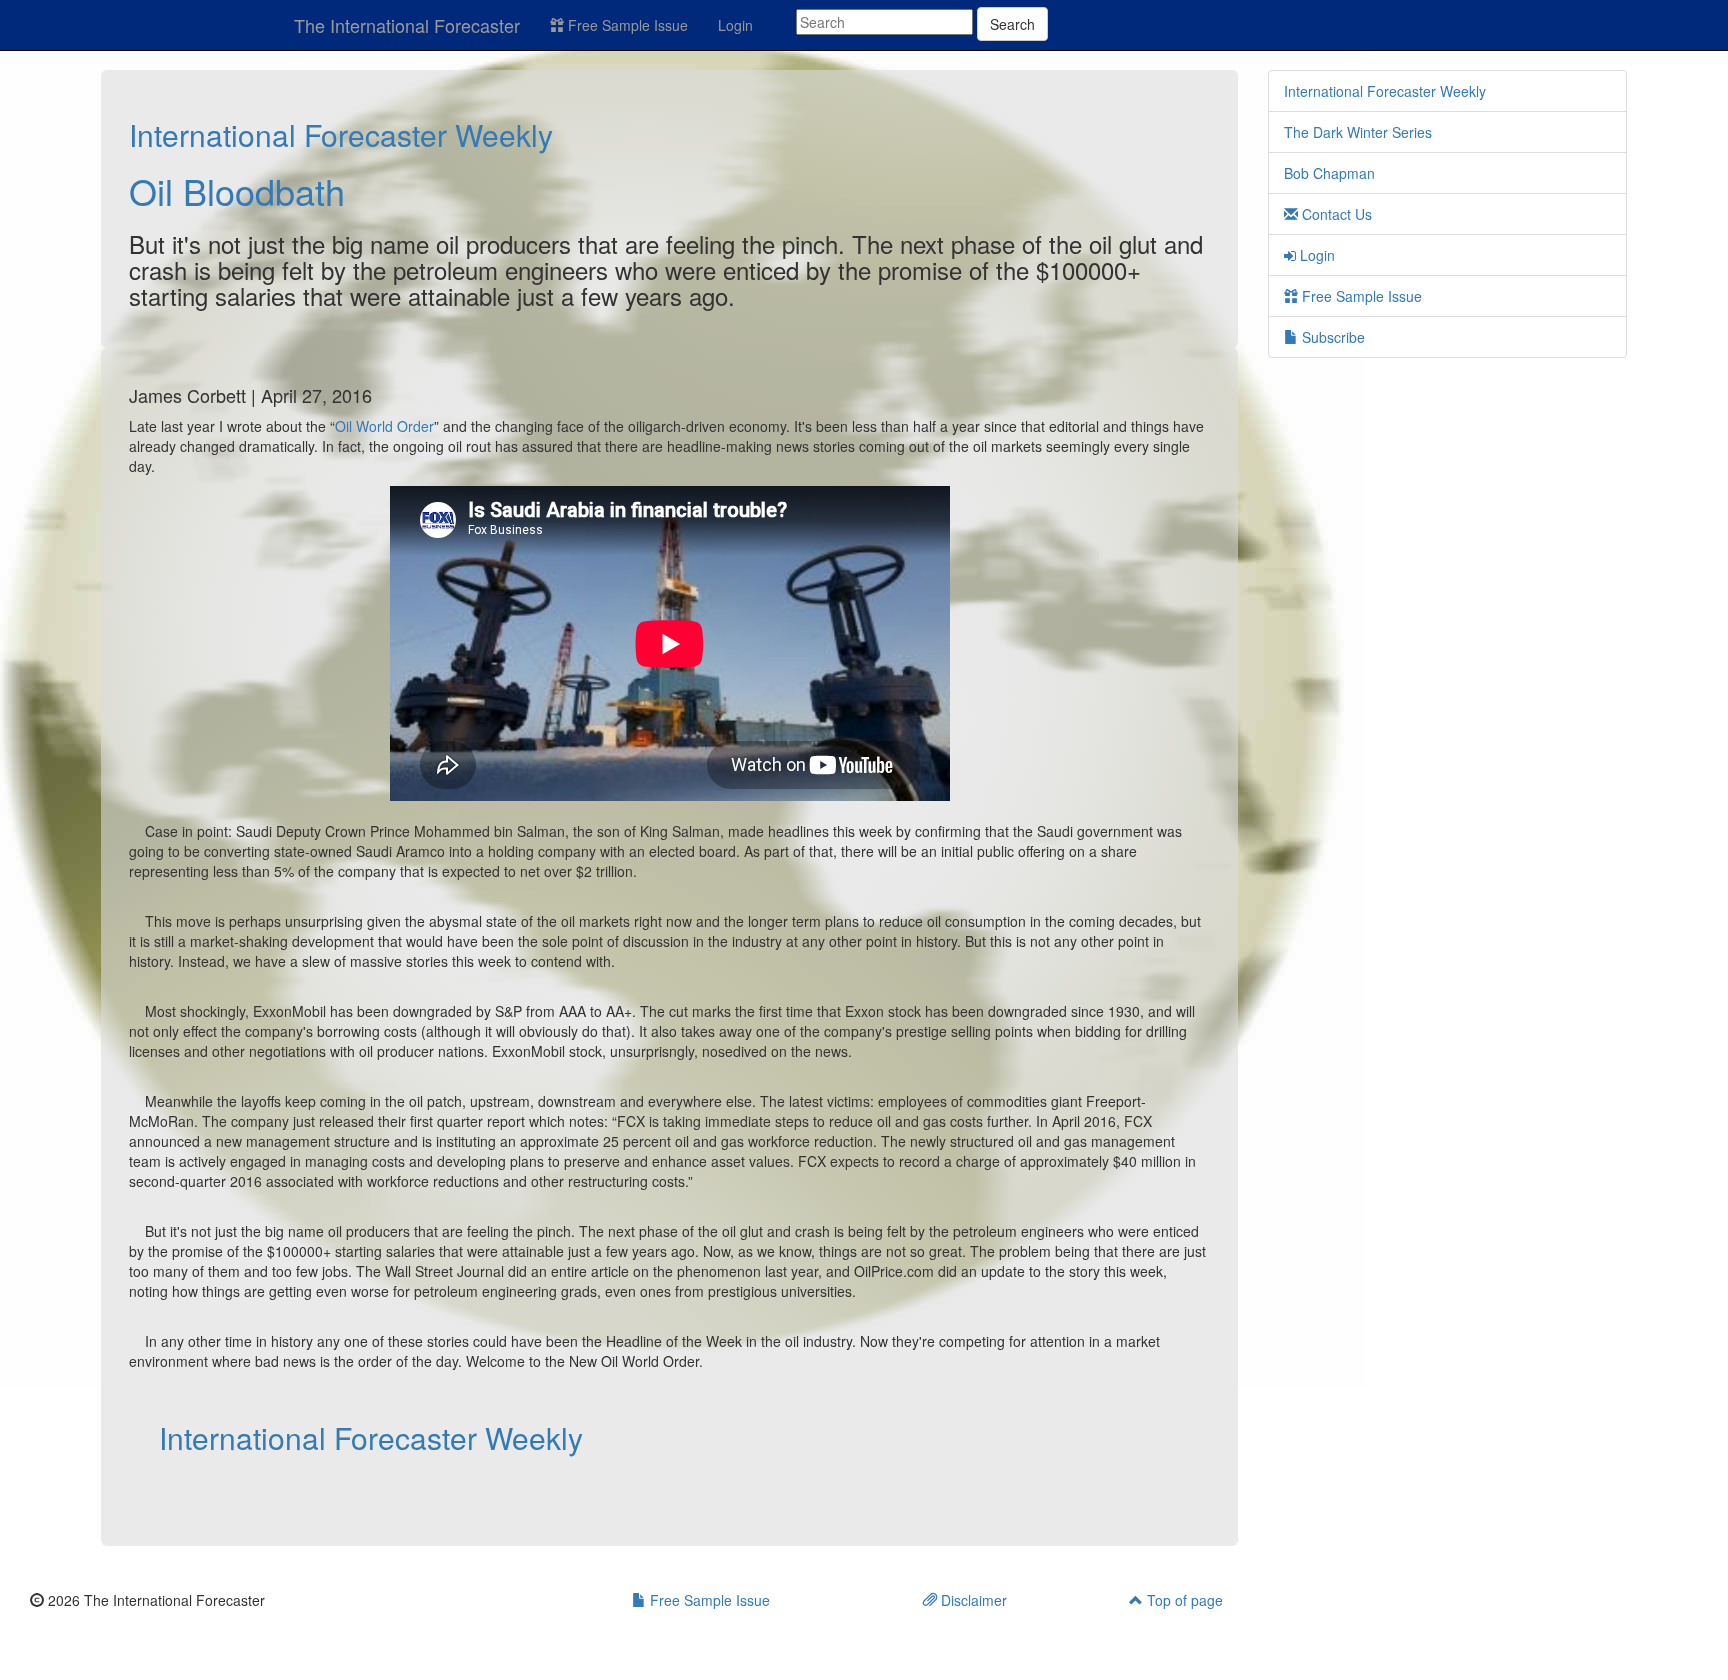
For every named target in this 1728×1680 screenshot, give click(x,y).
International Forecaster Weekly (341, 134)
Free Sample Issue (626, 25)
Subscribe (1331, 337)
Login (735, 25)
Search (1012, 24)
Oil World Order (384, 426)
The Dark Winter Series (1358, 132)
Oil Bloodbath (237, 190)
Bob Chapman (1329, 173)
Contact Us (1335, 214)
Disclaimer (972, 1600)
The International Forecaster (407, 25)
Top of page (1183, 1600)
